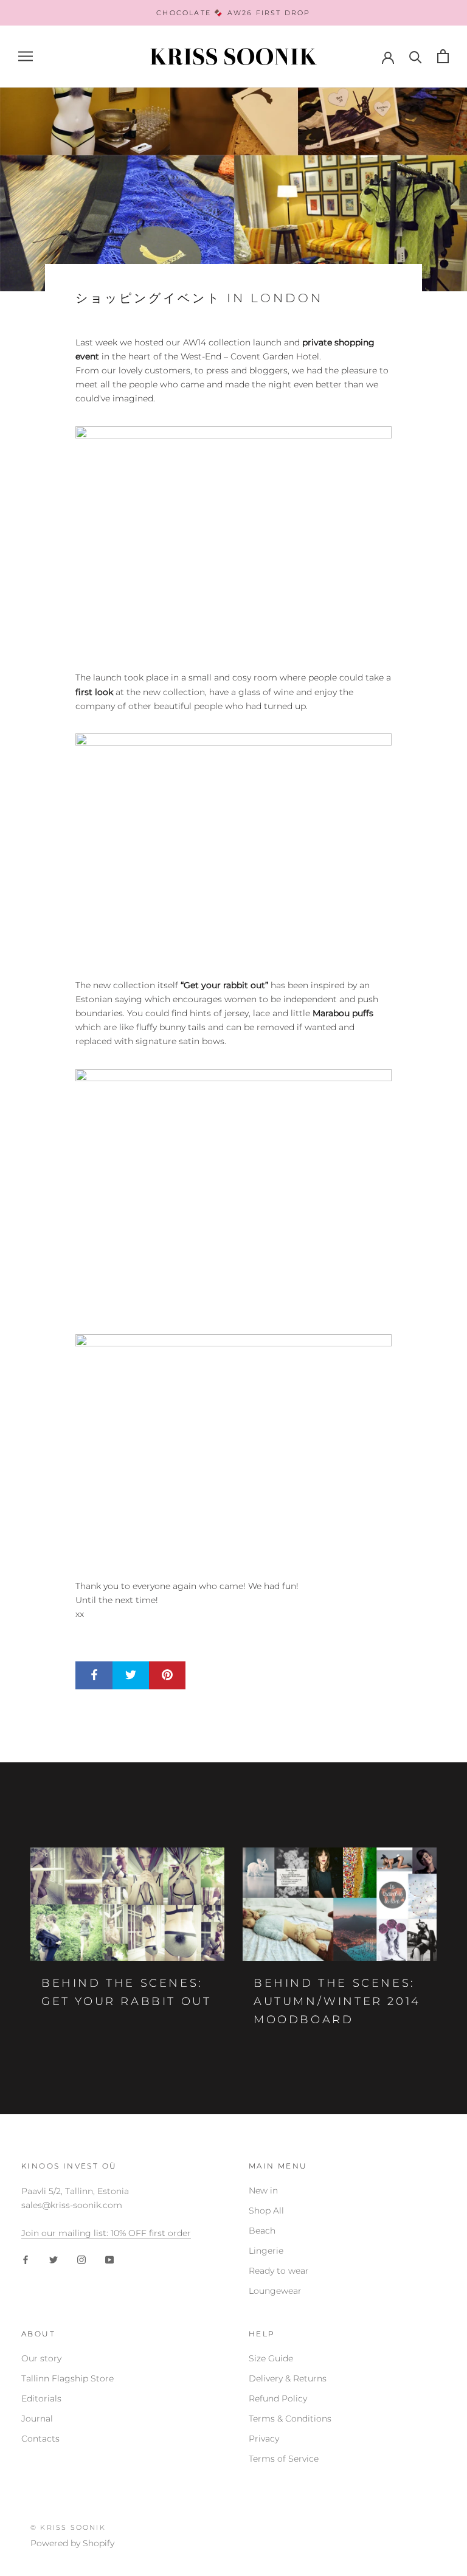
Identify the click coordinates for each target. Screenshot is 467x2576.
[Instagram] (81, 2259)
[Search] (416, 56)
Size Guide (271, 2358)
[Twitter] (54, 2259)
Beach (262, 2231)
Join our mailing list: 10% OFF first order (106, 2233)
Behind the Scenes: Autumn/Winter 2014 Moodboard (337, 2001)
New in (263, 2190)
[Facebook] (26, 2259)
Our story (41, 2358)
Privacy (264, 2439)
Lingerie (266, 2251)
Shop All (266, 2211)
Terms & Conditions (290, 2418)
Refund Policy (278, 2398)
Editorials (41, 2398)
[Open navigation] (26, 56)
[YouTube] (109, 2259)
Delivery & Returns (288, 2378)
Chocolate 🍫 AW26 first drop (233, 13)
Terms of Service (284, 2459)
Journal (37, 2418)
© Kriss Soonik (68, 2527)
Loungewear (275, 2291)
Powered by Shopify (72, 2543)
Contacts (40, 2439)
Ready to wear (279, 2271)
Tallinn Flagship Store (67, 2378)
